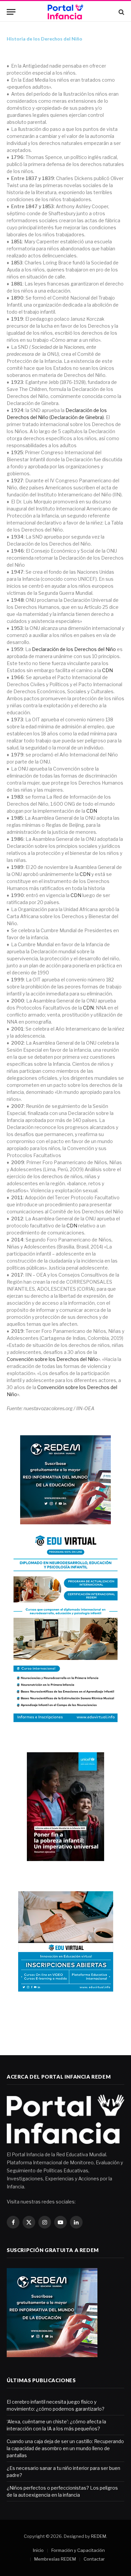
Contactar (94, 2559)
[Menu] (11, 12)
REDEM (99, 2536)
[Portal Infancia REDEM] (66, 12)
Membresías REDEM (55, 2559)
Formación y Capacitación (78, 2550)
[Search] (121, 12)
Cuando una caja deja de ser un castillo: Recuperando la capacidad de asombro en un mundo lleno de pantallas (65, 2448)
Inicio (38, 2550)
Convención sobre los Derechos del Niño (52, 1359)
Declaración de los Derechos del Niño (74, 649)
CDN (107, 670)
